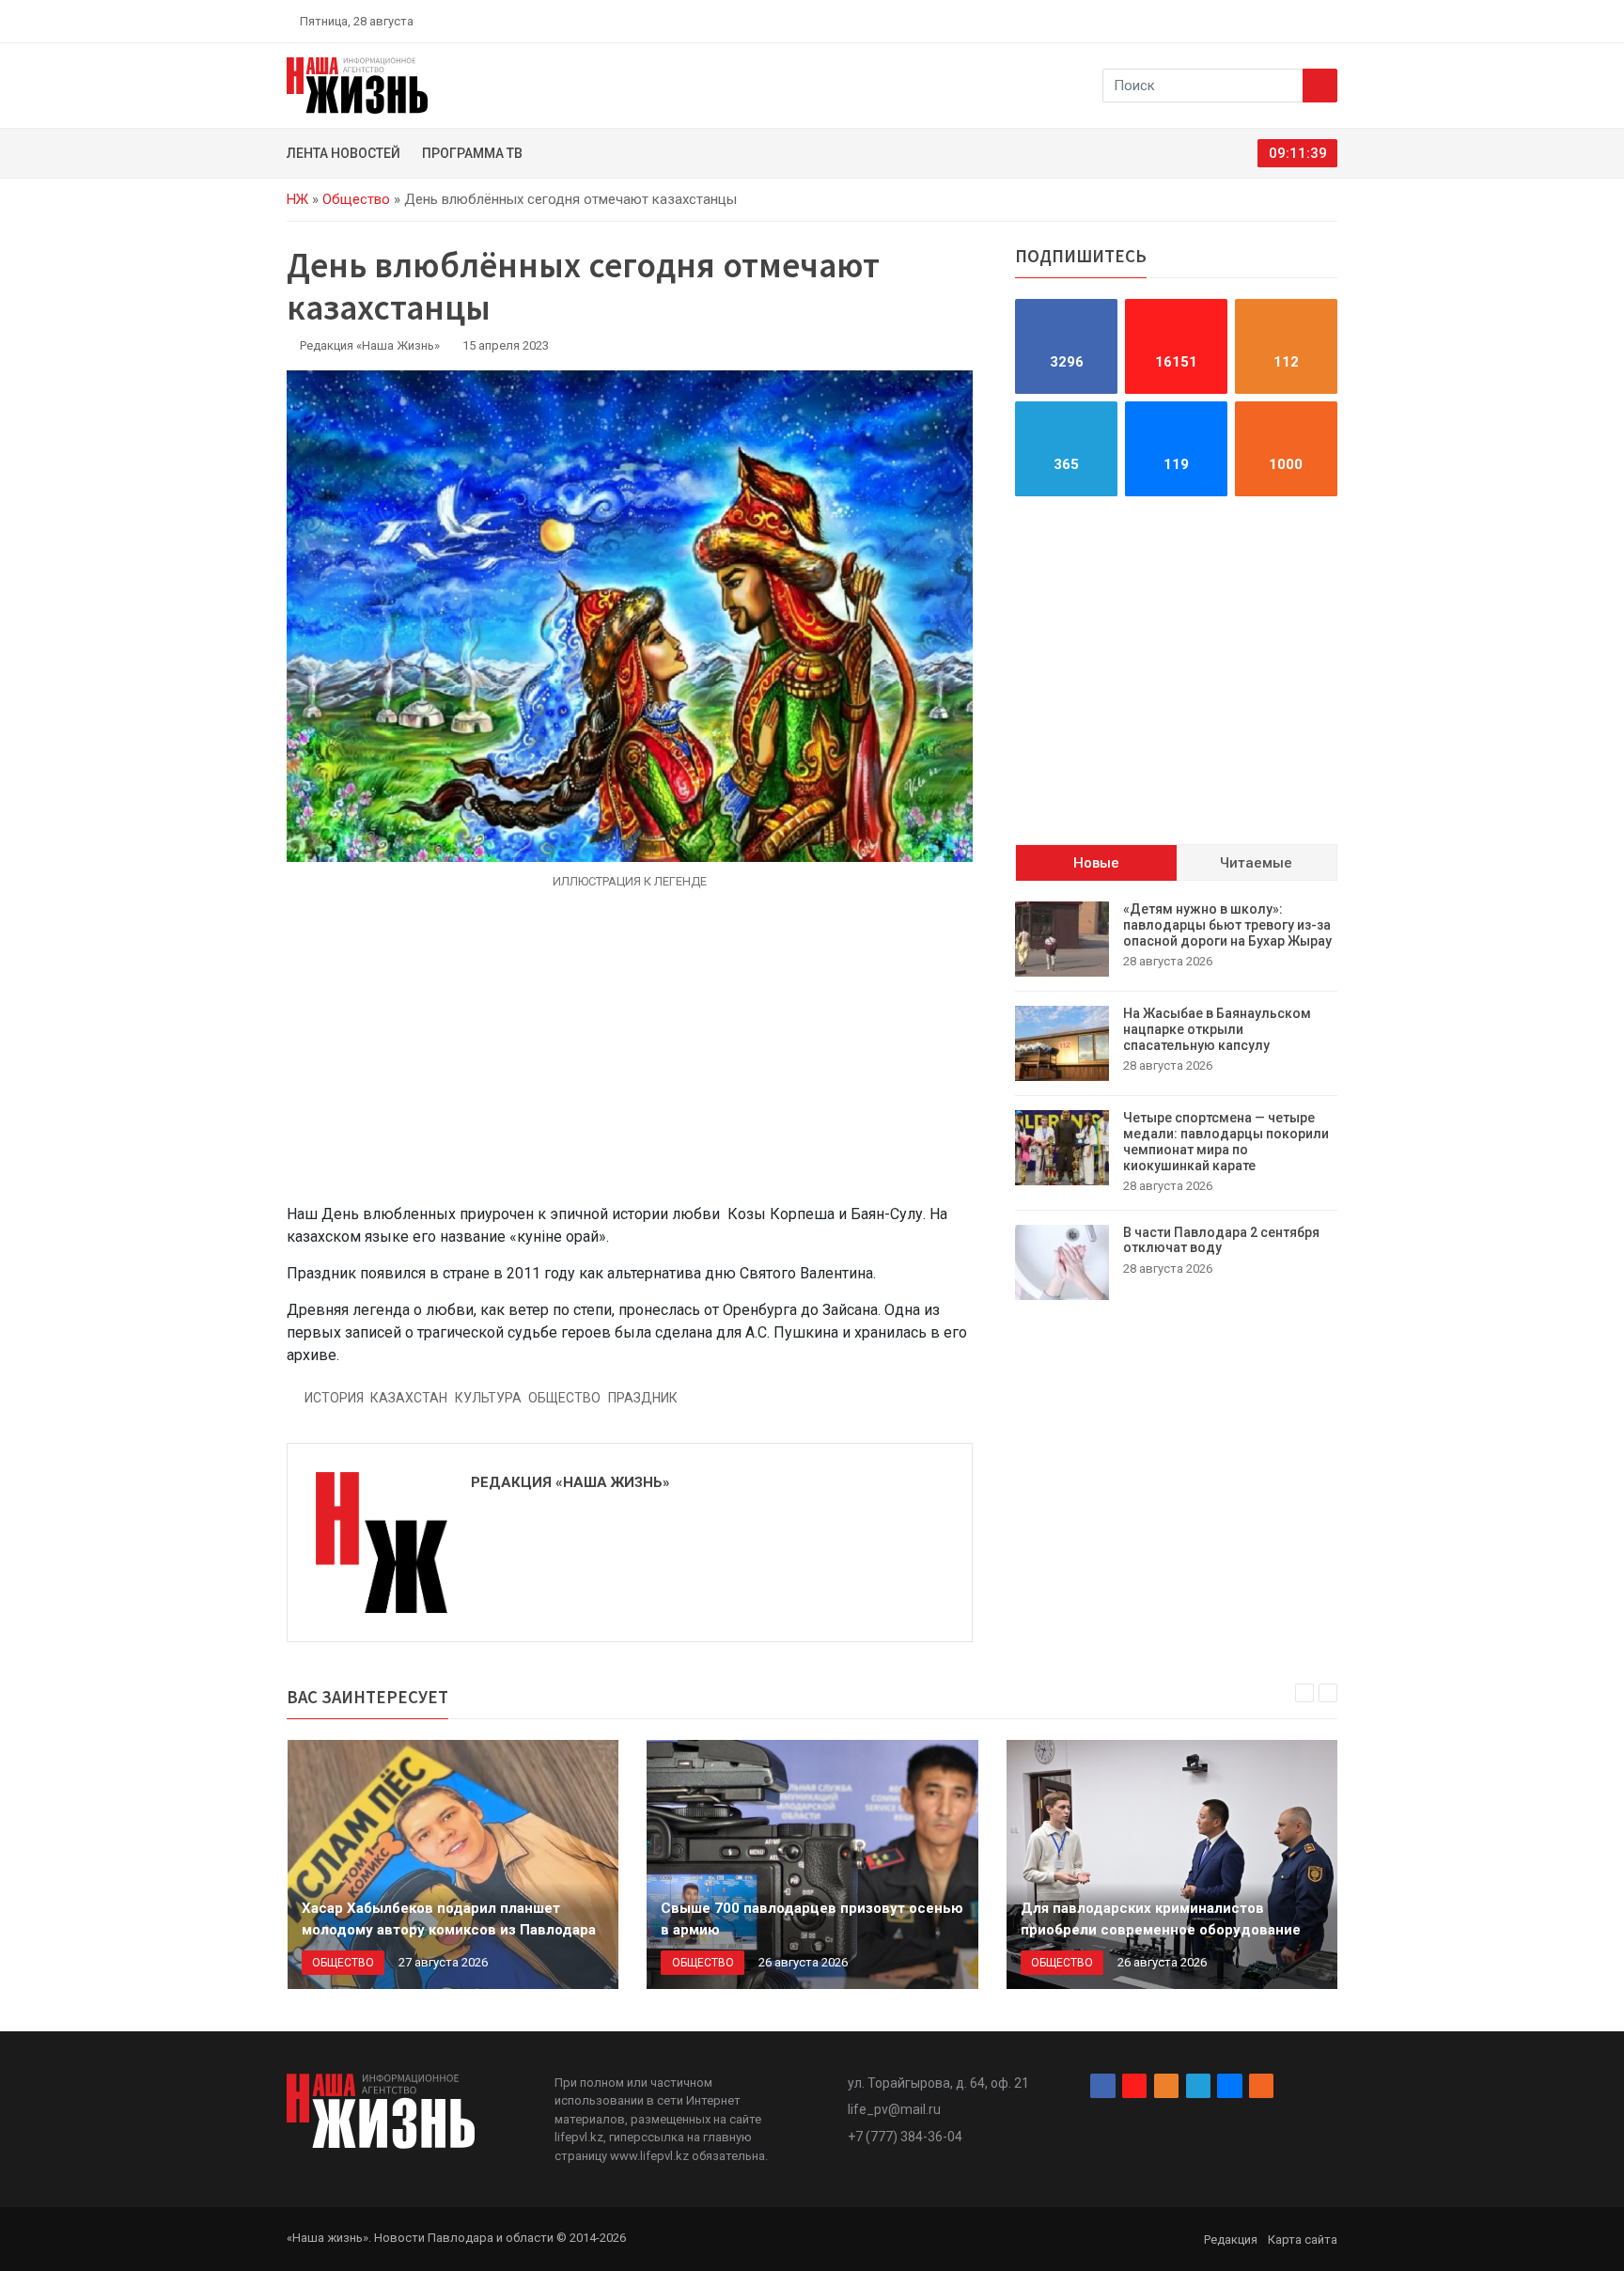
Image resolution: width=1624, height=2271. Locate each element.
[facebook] (1221, 21)
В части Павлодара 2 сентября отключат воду (1221, 1239)
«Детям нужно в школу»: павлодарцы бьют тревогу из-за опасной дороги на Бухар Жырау (1227, 925)
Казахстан (409, 1398)
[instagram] (1242, 21)
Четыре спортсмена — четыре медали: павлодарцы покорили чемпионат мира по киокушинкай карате (1226, 1141)
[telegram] (1287, 21)
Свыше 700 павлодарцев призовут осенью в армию (812, 1919)
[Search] (1320, 86)
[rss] (1330, 21)
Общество (356, 199)
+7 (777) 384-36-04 (905, 2137)
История (334, 1398)
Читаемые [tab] (1256, 862)
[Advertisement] (630, 1057)
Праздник (643, 1398)
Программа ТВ (472, 153)
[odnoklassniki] (1264, 21)
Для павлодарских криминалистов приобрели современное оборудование (1161, 1919)
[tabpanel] (1176, 1100)
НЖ (297, 199)
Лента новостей (344, 153)
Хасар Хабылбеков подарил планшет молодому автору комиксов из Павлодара (449, 1919)
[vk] (1308, 21)
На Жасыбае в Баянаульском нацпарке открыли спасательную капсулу (1217, 1029)
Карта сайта (1303, 2240)
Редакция (1231, 2240)
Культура (488, 1398)
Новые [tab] (1096, 862)
